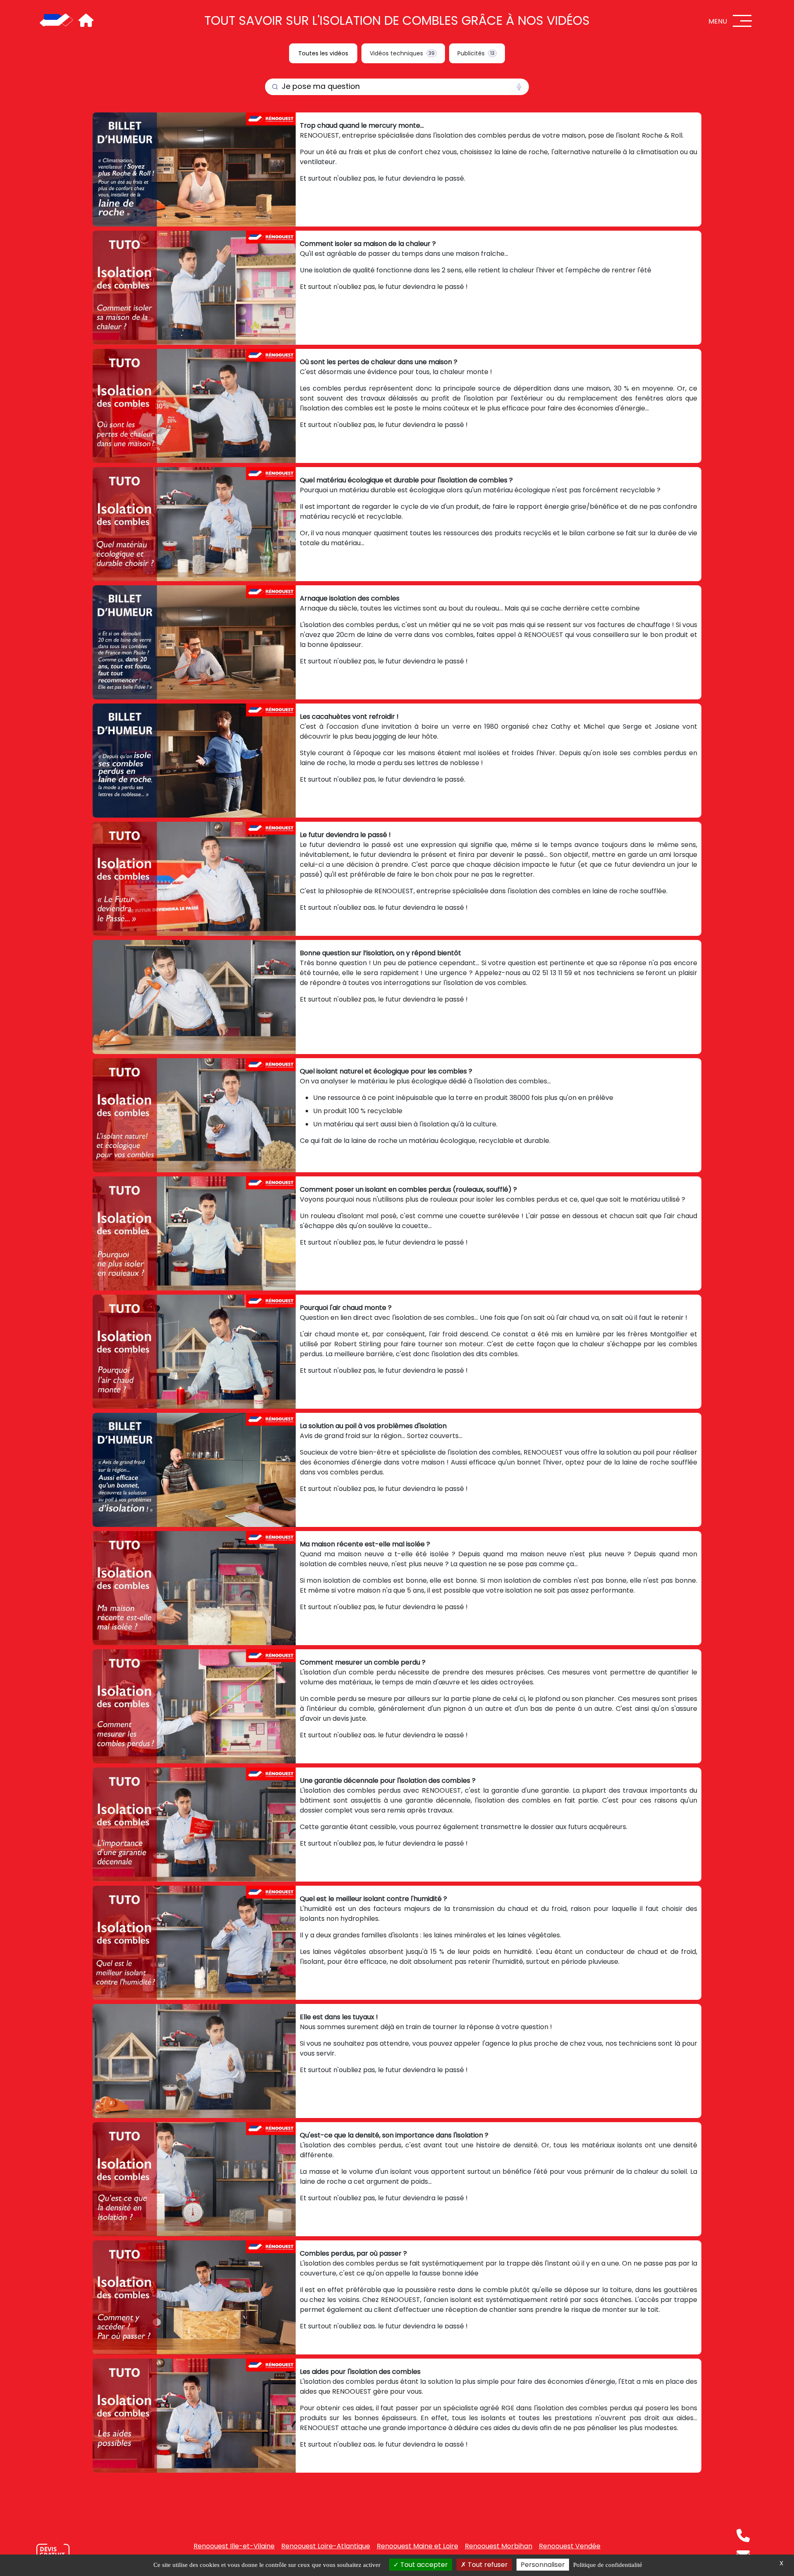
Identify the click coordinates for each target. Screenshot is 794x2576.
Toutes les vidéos (323, 53)
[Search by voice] (519, 87)
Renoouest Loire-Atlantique (326, 2546)
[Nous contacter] (53, 2553)
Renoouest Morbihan (499, 2546)
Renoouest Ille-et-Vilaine (234, 2546)
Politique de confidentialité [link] (608, 2565)
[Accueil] (56, 21)
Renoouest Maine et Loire (417, 2546)
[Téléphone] (743, 2535)
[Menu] (742, 21)
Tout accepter (423, 2565)
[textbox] (387, 87)
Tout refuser (487, 2565)
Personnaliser (543, 2565)
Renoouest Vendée (570, 2546)
